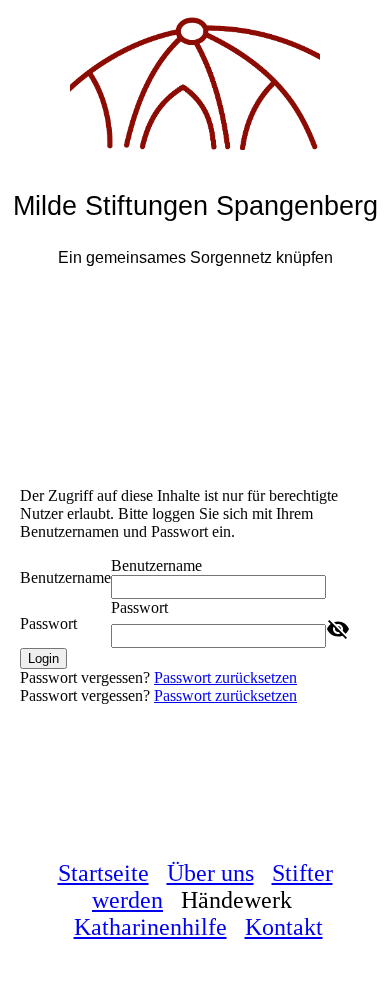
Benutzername (65, 577)
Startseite (103, 873)
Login (43, 658)
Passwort (48, 623)
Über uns (210, 873)
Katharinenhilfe (150, 927)
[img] (195, 75)
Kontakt (284, 927)
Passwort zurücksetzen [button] (225, 677)
